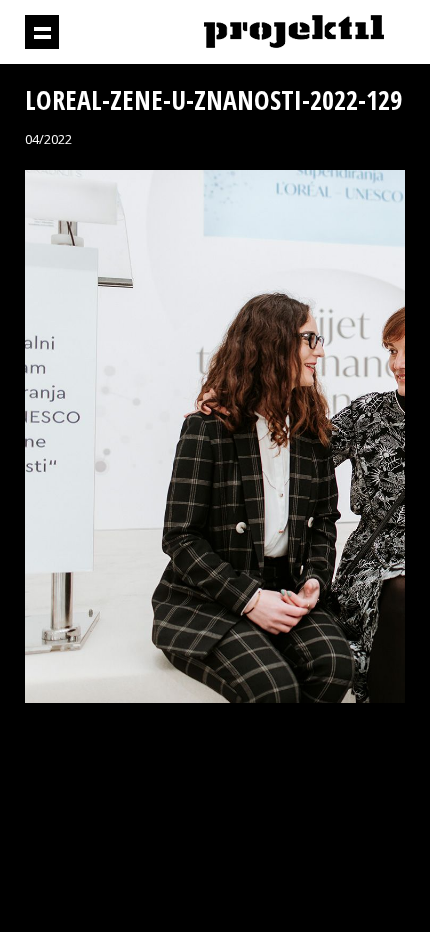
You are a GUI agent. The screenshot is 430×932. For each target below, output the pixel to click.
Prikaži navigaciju (42, 32)
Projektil (294, 32)
